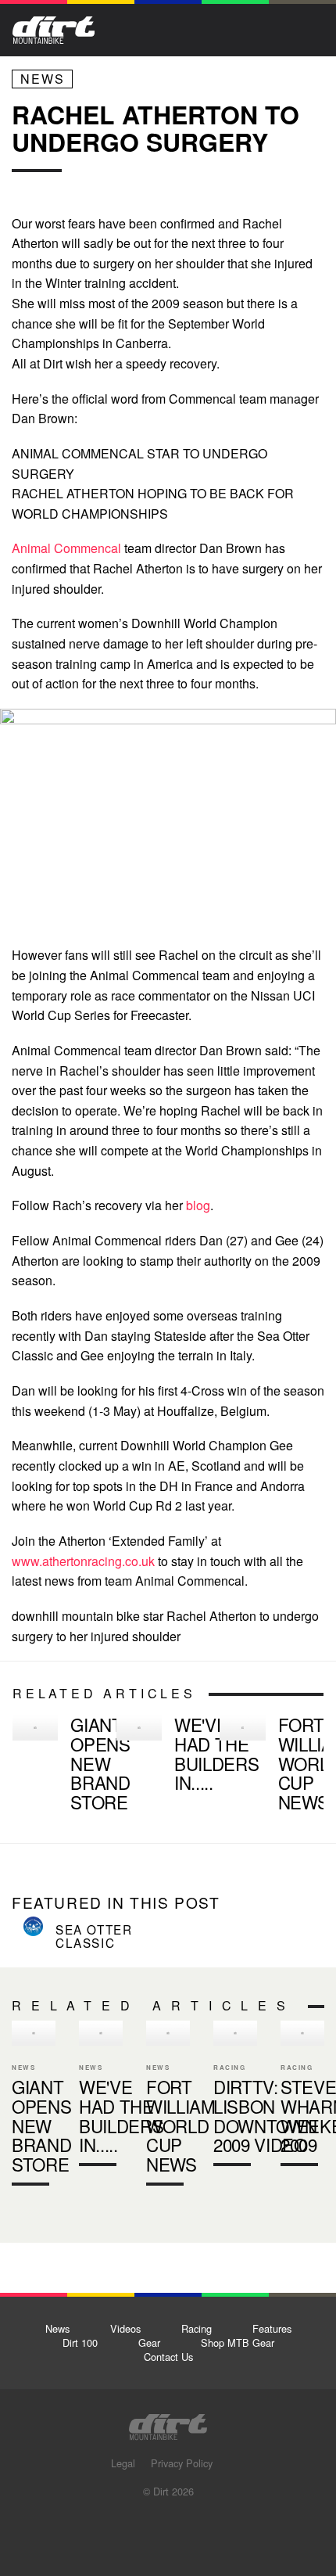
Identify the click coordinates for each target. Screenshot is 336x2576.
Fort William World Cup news (265, 1766)
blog (198, 1205)
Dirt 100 (80, 2342)
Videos (125, 2328)
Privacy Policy (182, 2463)
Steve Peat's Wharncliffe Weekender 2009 (302, 2096)
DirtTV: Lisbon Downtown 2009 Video (265, 2116)
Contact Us (168, 2357)
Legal (123, 2463)
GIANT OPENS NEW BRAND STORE (58, 1766)
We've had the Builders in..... (216, 1753)
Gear (149, 2342)
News (43, 79)
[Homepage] (168, 2422)
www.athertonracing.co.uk (83, 1561)
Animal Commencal (68, 548)
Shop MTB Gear (238, 2342)
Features (272, 2328)
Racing (197, 2328)
